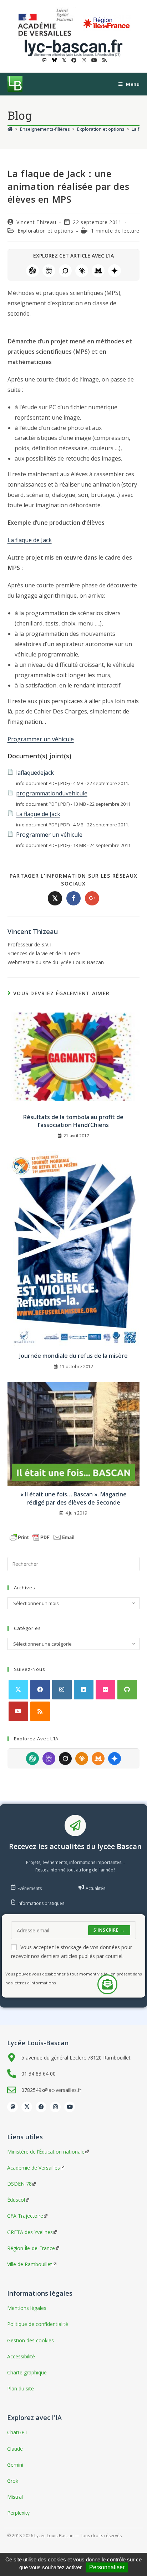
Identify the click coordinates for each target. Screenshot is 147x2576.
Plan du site (21, 2388)
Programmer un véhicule (41, 739)
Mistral (98, 271)
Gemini (115, 271)
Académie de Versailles (34, 2168)
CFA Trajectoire (25, 2216)
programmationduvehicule (52, 793)
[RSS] (40, 1711)
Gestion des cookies (31, 2340)
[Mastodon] (12, 2107)
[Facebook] (40, 1690)
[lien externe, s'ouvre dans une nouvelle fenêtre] (47, 23)
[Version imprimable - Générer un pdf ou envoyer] (42, 1537)
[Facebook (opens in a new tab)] (74, 60)
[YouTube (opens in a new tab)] (94, 60)
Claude (82, 271)
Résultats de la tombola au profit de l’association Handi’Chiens (73, 1121)
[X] (18, 1690)
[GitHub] (127, 1690)
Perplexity (49, 271)
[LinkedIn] (84, 1690)
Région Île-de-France (31, 2248)
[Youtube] (18, 1711)
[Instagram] (62, 1690)
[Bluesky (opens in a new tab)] (54, 60)
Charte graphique (27, 2372)
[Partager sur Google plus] (92, 898)
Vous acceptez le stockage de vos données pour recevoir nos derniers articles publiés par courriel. (72, 1952)
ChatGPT (32, 271)
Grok (65, 271)
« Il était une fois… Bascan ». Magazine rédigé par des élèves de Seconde (73, 1498)
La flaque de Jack (30, 540)
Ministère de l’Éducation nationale (46, 2152)
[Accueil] (10, 129)
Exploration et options (45, 231)
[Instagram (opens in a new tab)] (84, 60)
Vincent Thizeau (36, 222)
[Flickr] (105, 1690)
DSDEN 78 (19, 2184)
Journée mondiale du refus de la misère (73, 1356)
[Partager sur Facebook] (73, 898)
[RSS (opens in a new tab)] (103, 60)
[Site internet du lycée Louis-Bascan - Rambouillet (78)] (73, 47)
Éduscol (16, 2200)
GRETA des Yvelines (30, 2232)
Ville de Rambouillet (30, 2264)
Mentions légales (27, 2308)
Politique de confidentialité (38, 2324)
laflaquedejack (35, 773)
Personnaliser (107, 2567)
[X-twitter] (27, 2107)
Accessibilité (21, 2356)
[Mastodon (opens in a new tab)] (45, 60)
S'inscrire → (109, 1930)
